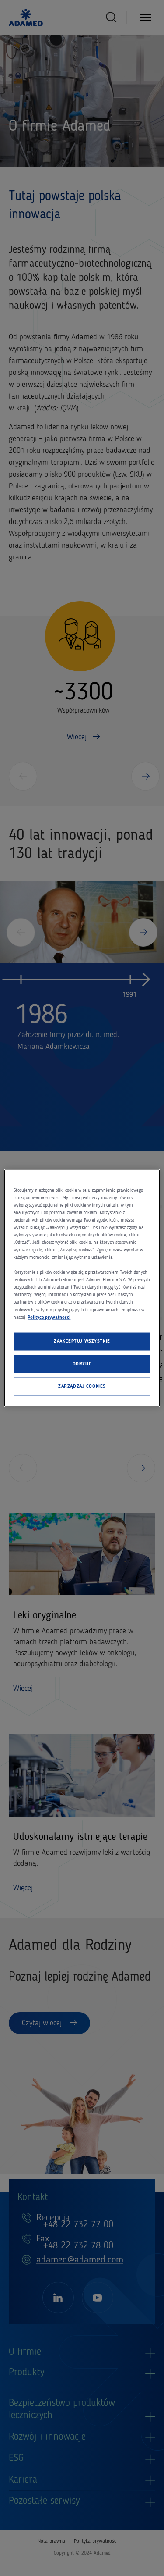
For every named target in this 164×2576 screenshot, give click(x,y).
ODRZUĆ (82, 1364)
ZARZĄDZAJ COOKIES (82, 1386)
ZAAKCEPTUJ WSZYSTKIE (82, 1341)
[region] (82, 1288)
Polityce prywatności (49, 1317)
